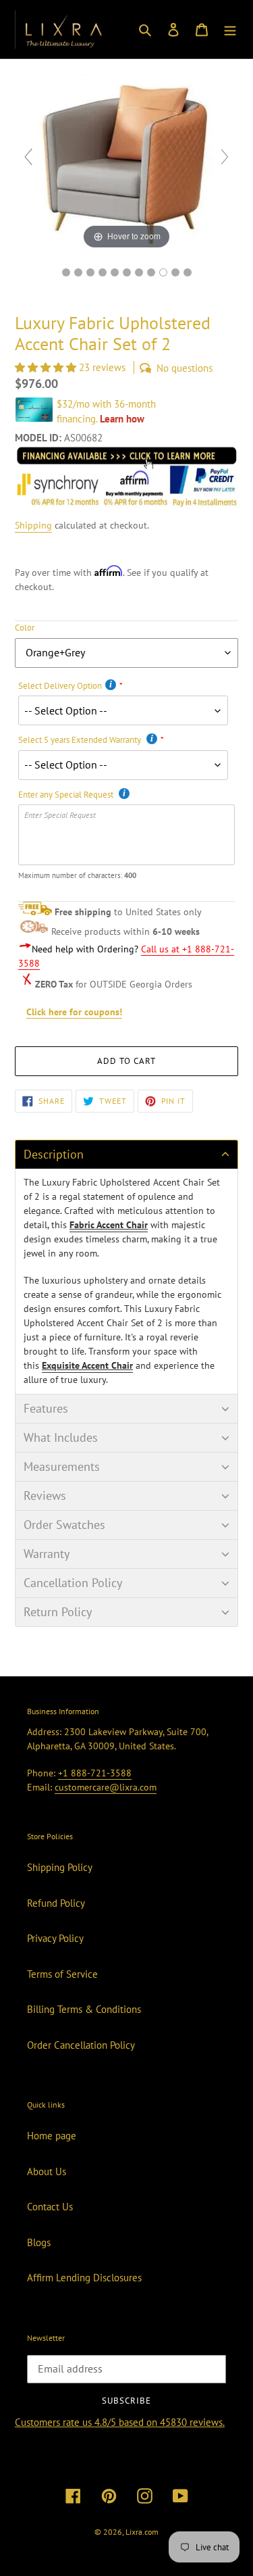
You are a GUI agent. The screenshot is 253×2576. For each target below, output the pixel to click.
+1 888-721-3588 (95, 1773)
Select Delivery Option (60, 686)
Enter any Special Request (67, 795)
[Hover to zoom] (126, 163)
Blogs (39, 2242)
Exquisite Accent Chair (87, 1365)
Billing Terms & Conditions (84, 2009)
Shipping (33, 525)
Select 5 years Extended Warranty (81, 740)
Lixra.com (142, 2532)
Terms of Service (62, 1974)
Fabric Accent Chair (109, 1225)
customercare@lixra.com (106, 1787)
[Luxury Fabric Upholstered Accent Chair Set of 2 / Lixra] (66, 272)
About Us (47, 2171)
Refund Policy (56, 1903)
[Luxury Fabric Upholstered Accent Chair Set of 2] (188, 272)
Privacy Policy (55, 1938)
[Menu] (230, 29)
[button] (47, 367)
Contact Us (50, 2207)
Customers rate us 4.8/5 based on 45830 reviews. (120, 2422)
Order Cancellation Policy (81, 2045)
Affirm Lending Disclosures (84, 2278)
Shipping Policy (60, 1867)
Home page (52, 2136)
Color (25, 628)
